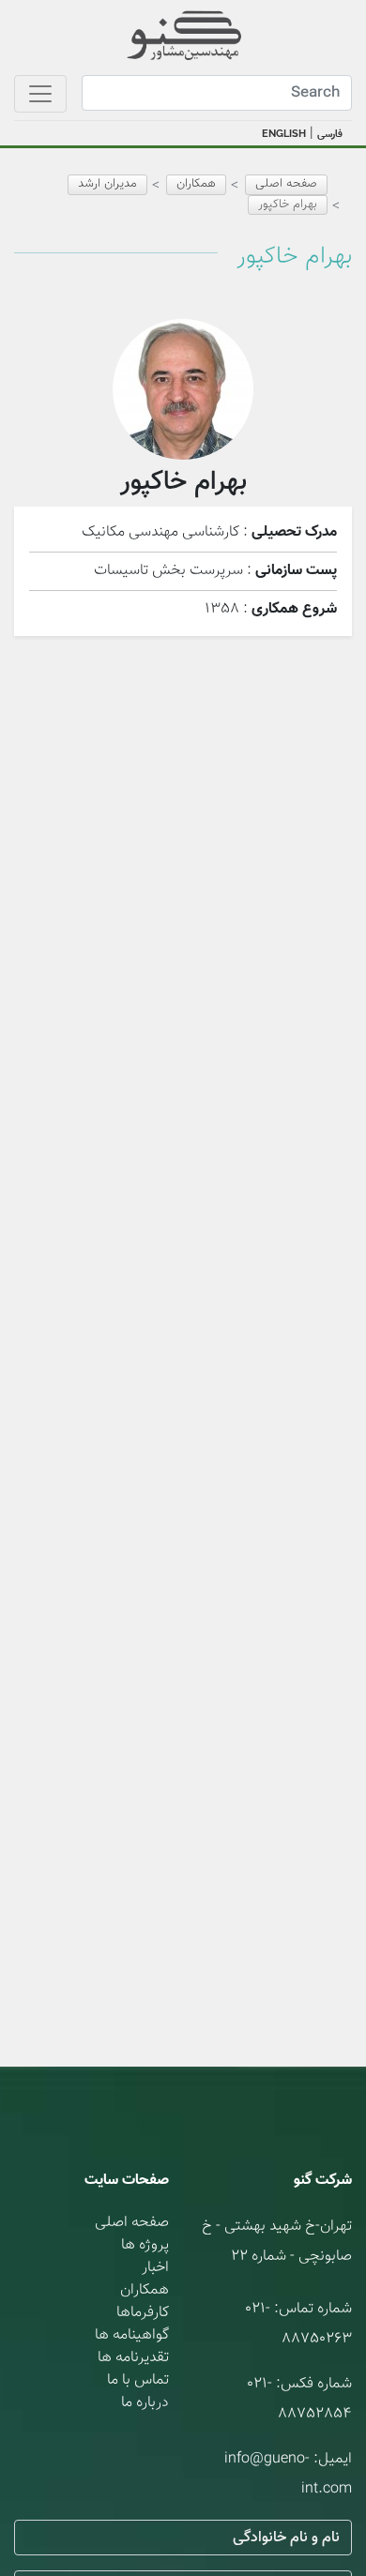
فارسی (330, 135)
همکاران (145, 2290)
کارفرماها (143, 2313)
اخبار (155, 2268)
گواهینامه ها (132, 2335)
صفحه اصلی (286, 184)
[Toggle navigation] (40, 94)
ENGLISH (284, 134)
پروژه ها (145, 2245)
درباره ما (145, 2403)
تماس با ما (138, 2380)
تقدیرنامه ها (133, 2358)
